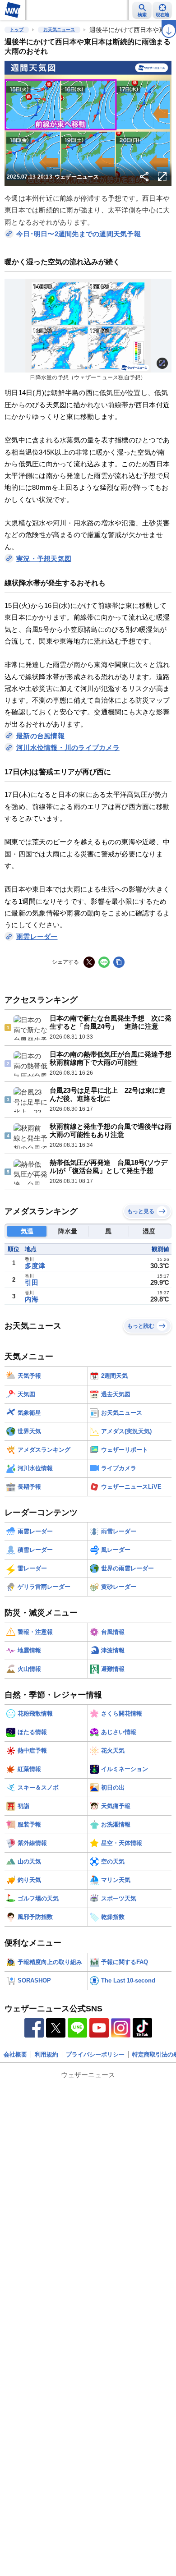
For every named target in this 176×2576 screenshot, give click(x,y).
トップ (17, 30)
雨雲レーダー (37, 936)
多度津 (35, 1266)
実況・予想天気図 (44, 559)
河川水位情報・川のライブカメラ (68, 747)
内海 (32, 1299)
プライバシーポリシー (95, 2054)
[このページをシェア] (144, 177)
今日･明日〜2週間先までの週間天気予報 (79, 234)
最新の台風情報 (40, 736)
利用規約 (46, 2054)
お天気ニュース (59, 30)
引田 (32, 1282)
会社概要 (15, 2054)
